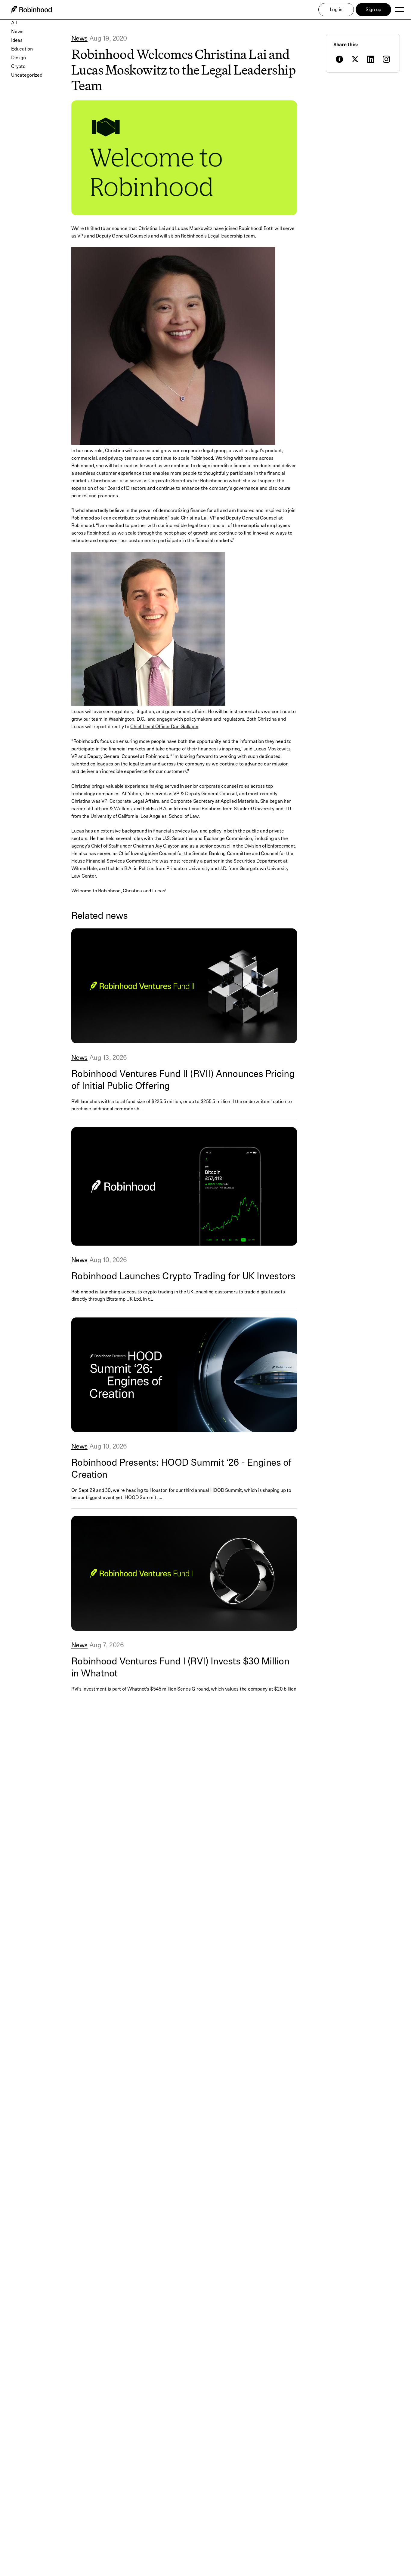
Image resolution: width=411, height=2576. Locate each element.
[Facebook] (339, 59)
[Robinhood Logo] (31, 10)
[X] (355, 59)
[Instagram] (386, 59)
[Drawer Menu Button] (399, 10)
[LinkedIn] (371, 59)
